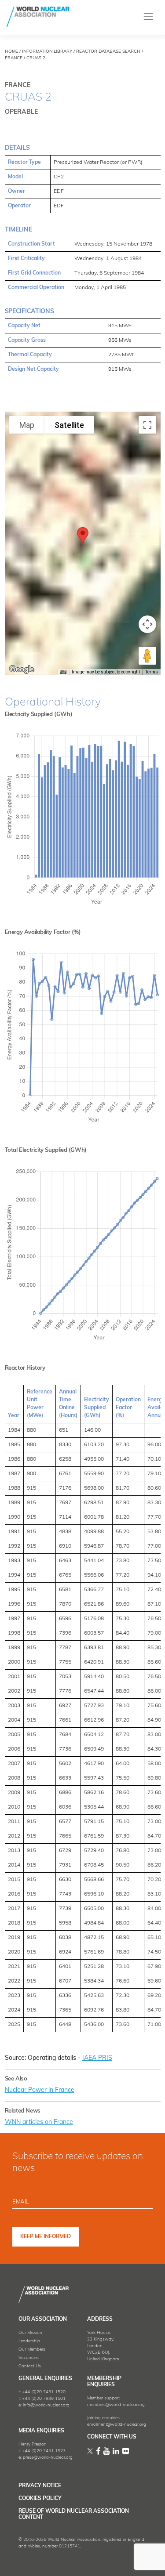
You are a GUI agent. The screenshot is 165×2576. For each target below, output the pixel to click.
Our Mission (30, 2333)
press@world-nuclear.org (48, 2458)
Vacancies (29, 2358)
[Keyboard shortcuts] (63, 672)
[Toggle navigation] (148, 17)
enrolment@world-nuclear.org (117, 2425)
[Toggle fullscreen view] (147, 425)
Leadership (29, 2341)
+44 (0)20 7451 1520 (44, 2392)
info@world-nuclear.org (46, 2405)
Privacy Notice (40, 2486)
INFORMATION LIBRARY (47, 52)
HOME (11, 52)
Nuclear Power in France (40, 2090)
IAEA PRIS (97, 2058)
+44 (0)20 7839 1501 (44, 2399)
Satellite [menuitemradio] (69, 425)
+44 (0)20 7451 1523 (44, 2451)
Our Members (32, 2350)
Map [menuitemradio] (27, 425)
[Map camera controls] (147, 624)
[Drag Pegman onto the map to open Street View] (147, 656)
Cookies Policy (40, 2499)
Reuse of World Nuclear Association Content (74, 2514)
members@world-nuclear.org (116, 2405)
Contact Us (30, 2366)
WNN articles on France (39, 2122)
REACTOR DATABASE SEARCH (108, 52)
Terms (152, 672)
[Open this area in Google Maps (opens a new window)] (22, 669)
